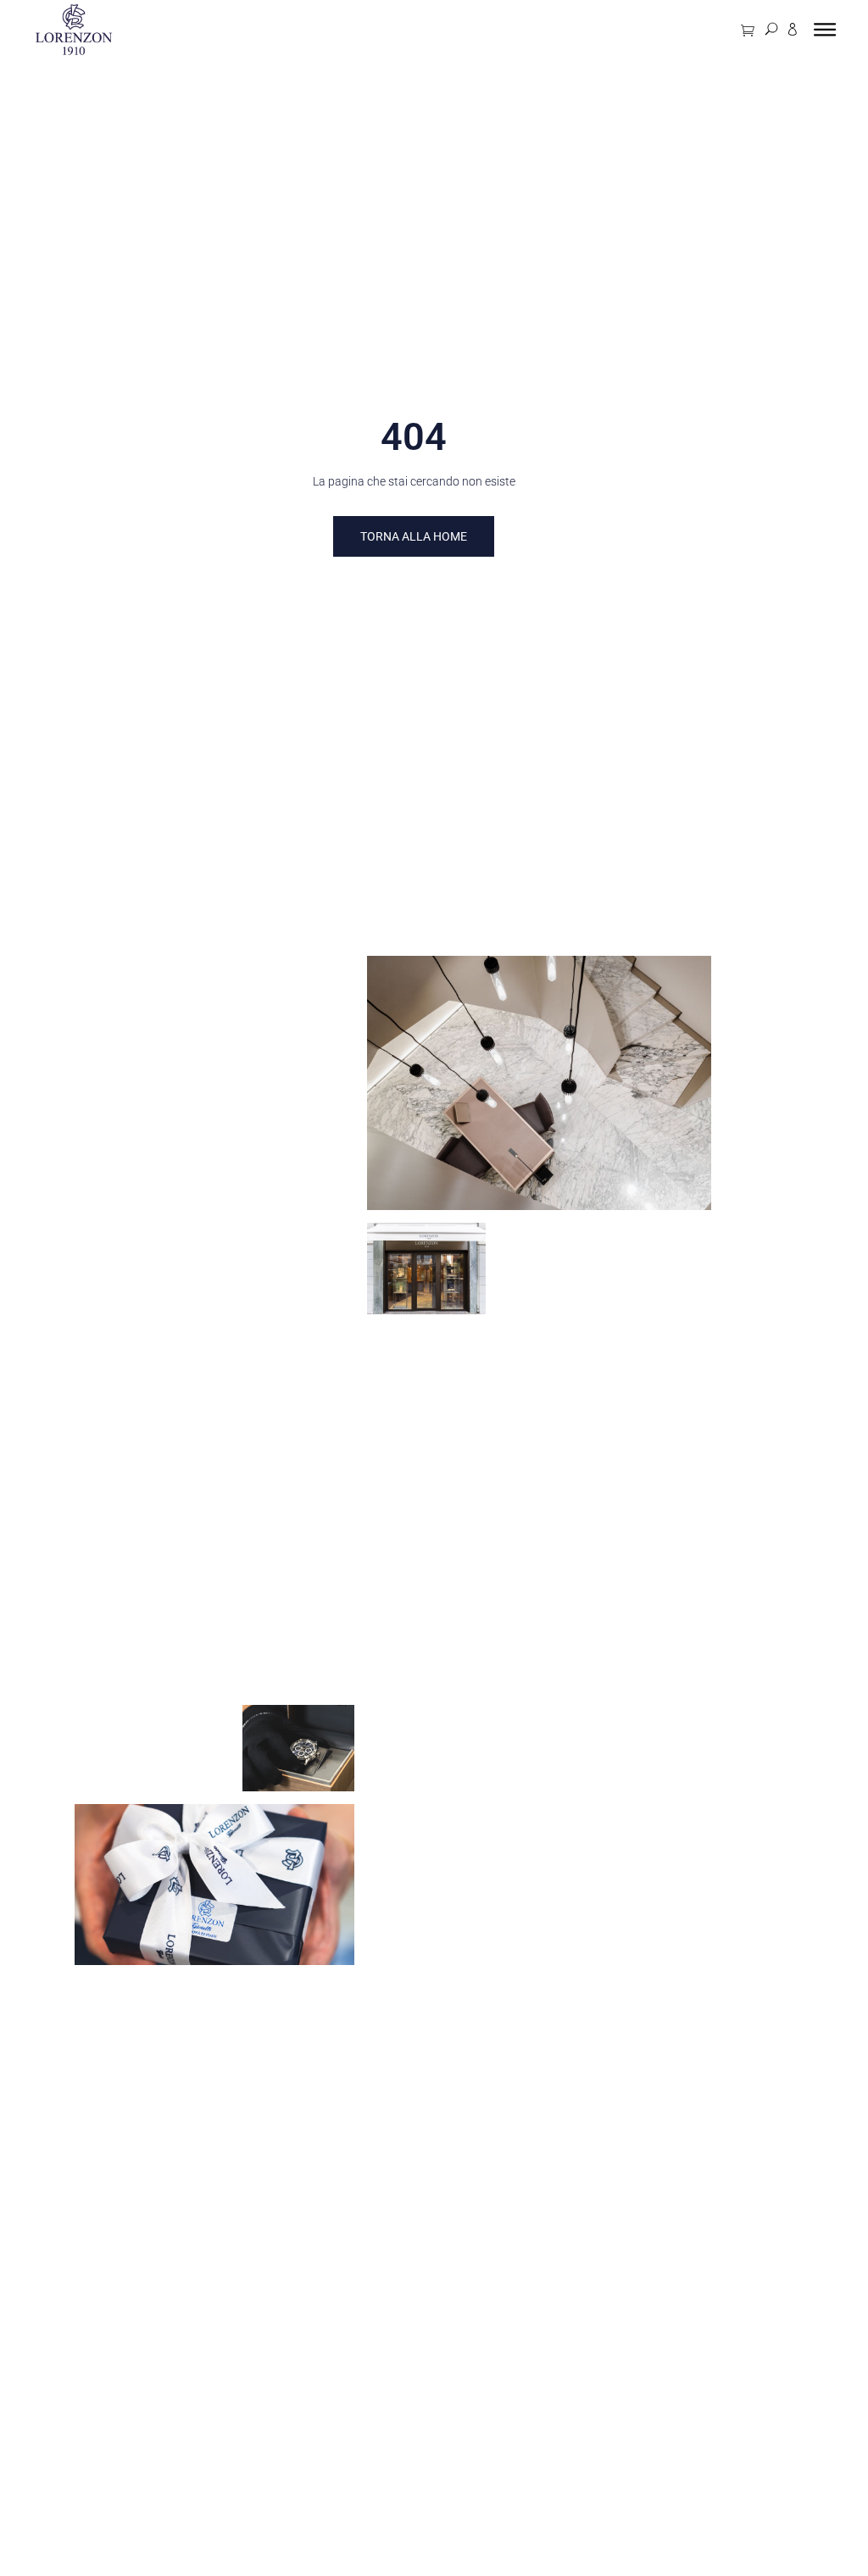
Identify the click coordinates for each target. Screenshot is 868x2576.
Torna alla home (414, 536)
